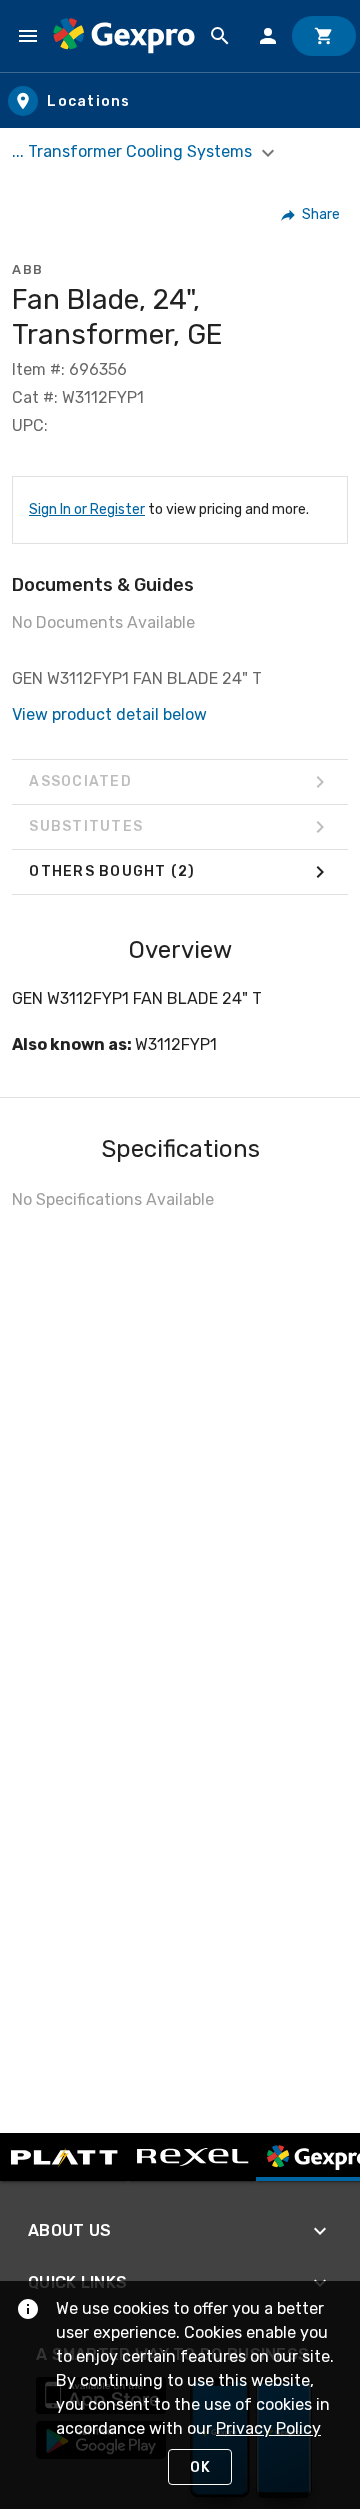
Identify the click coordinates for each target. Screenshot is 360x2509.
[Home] (124, 35)
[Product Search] (220, 36)
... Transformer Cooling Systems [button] (134, 151)
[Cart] (324, 36)
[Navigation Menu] (28, 36)
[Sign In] (268, 36)
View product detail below (109, 714)
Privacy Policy (268, 2428)
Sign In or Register (87, 509)
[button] (311, 215)
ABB (28, 269)
